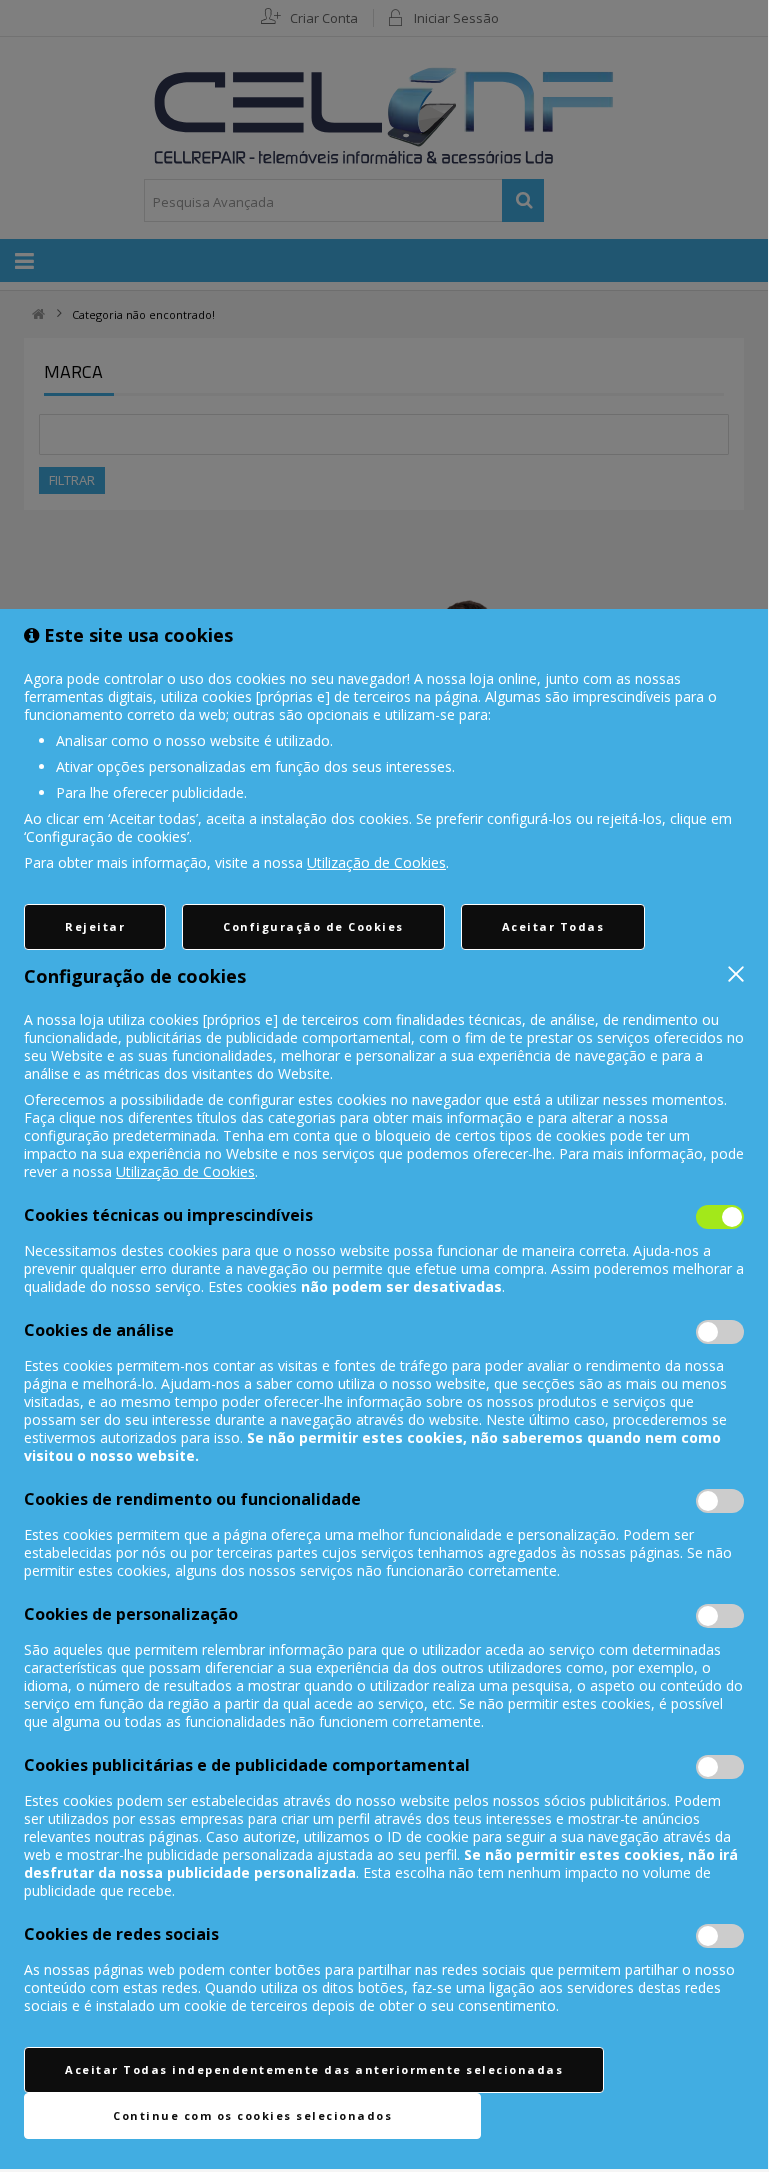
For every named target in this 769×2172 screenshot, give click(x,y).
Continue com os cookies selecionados (252, 2115)
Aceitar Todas (553, 926)
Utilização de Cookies (376, 862)
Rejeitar (95, 926)
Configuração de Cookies (313, 926)
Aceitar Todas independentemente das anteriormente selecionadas (314, 2069)
